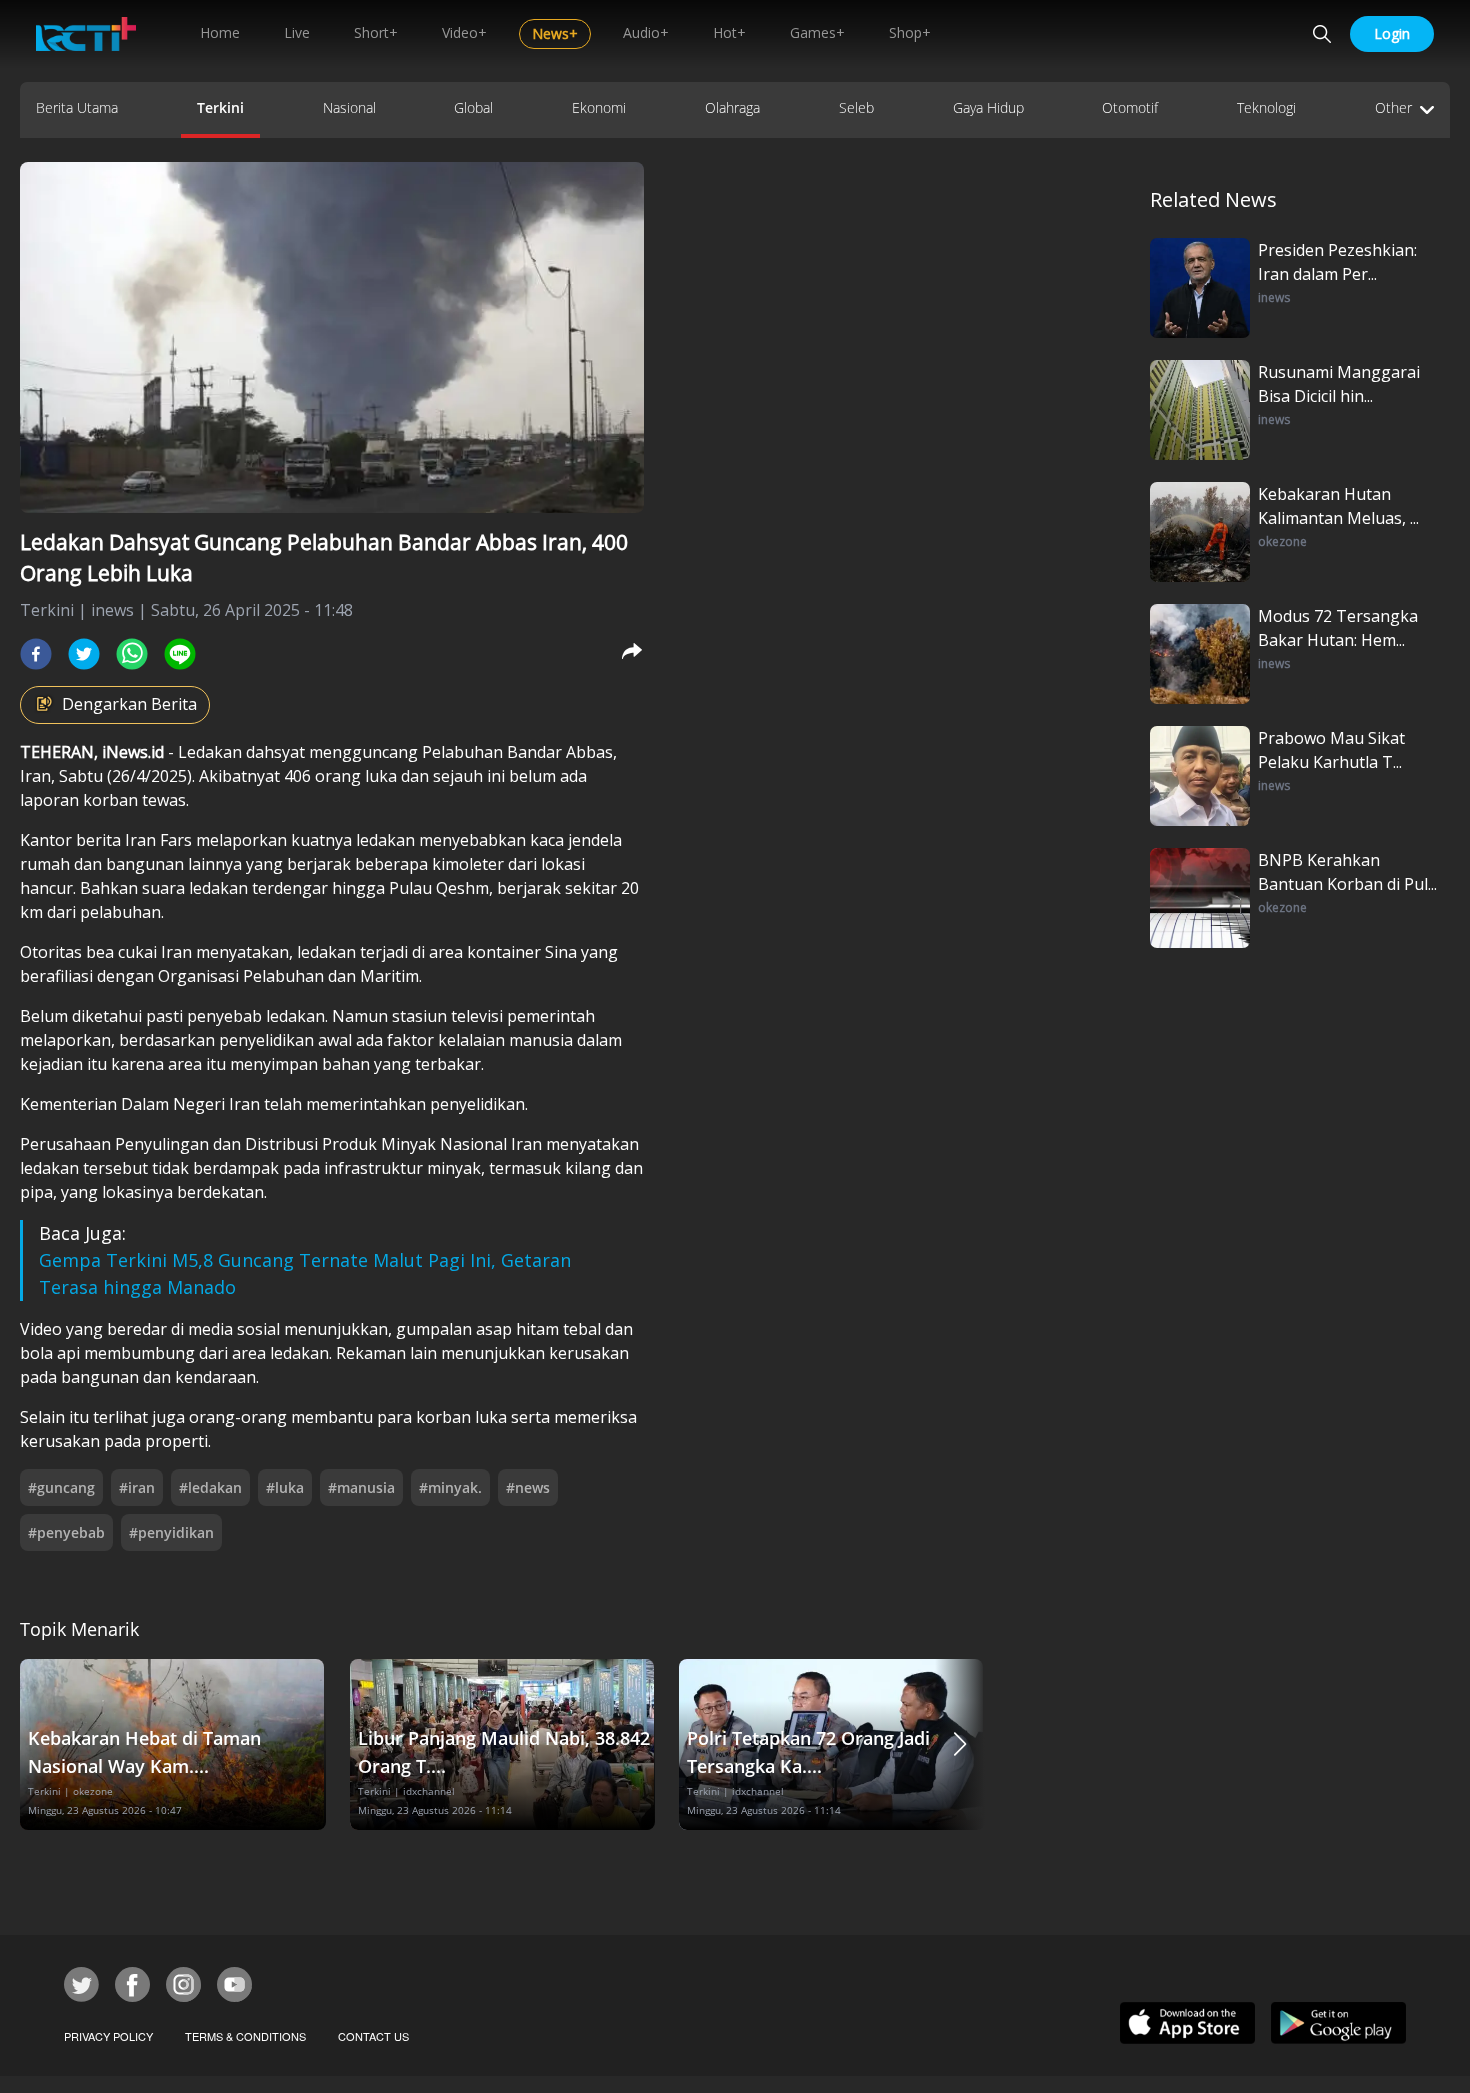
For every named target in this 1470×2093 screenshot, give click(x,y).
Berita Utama (77, 107)
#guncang (61, 1487)
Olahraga (732, 107)
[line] (180, 654)
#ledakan (210, 1487)
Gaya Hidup (988, 107)
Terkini (220, 107)
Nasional (349, 107)
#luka (285, 1487)
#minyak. (450, 1487)
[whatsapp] (132, 654)
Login (1392, 33)
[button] (960, 1744)
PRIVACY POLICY (108, 2036)
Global (473, 107)
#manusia (361, 1487)
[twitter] (84, 654)
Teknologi (1266, 107)
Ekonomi (599, 107)
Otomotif (1130, 107)
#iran (137, 1487)
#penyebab (66, 1532)
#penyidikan (171, 1532)
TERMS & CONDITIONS (245, 2036)
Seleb (856, 107)
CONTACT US (373, 2036)
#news (528, 1487)
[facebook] (36, 654)
